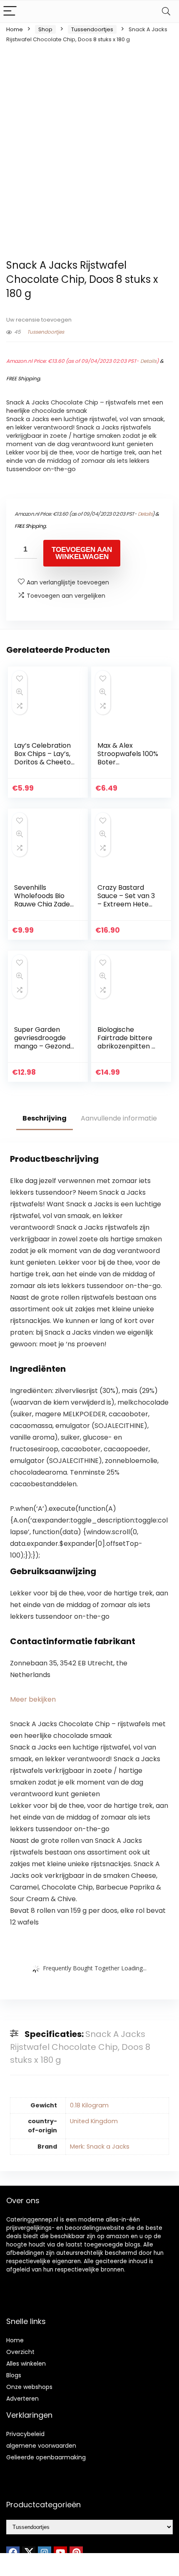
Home (15, 29)
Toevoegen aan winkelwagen (82, 553)
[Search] (166, 11)
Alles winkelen (26, 2364)
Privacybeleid (25, 2434)
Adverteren (22, 2399)
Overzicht (20, 2352)
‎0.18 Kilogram (89, 2105)
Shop (45, 29)
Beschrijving (45, 1118)
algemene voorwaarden (41, 2446)
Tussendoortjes (92, 29)
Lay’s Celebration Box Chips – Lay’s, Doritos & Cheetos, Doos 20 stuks (45, 758)
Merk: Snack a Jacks (100, 2147)
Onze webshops (29, 2387)
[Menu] (10, 11)
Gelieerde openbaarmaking (46, 2457)
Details (148, 361)
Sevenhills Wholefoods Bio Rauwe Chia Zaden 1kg (44, 900)
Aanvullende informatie (119, 1118)
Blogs (14, 2375)
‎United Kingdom (94, 2121)
